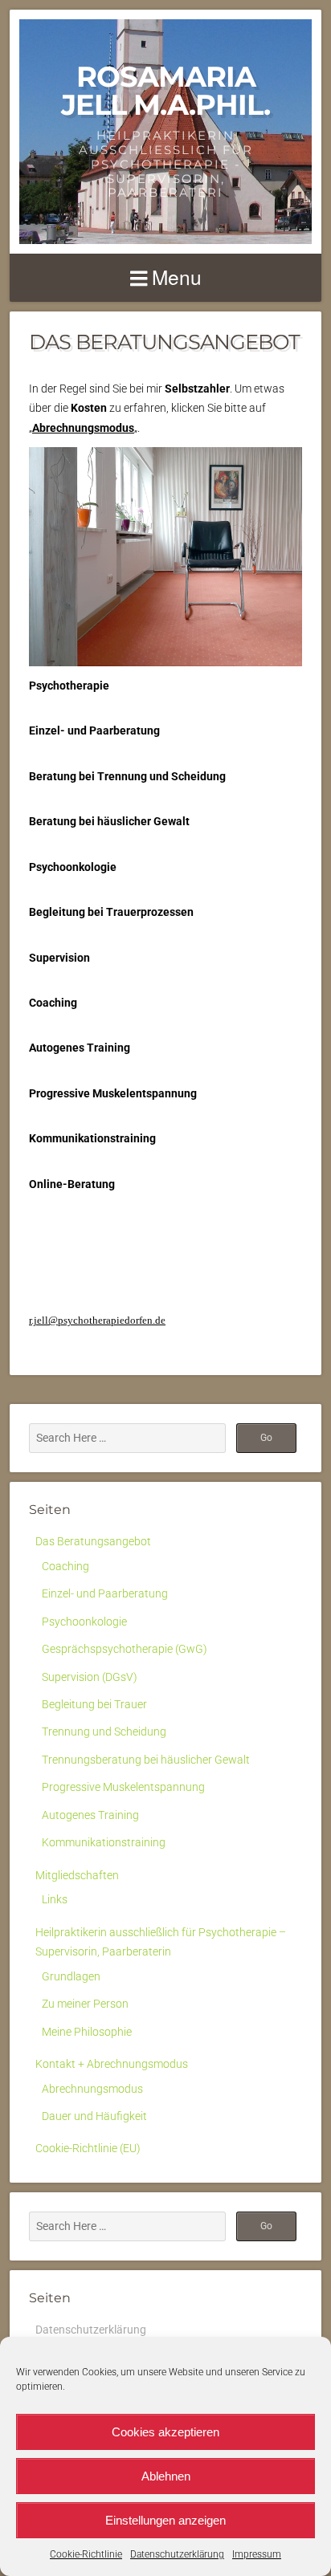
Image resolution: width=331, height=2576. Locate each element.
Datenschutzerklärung (177, 2554)
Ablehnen (166, 2476)
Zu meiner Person (85, 2004)
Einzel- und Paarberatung (105, 1593)
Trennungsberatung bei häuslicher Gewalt (146, 1760)
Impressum (257, 2554)
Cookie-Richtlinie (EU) (88, 2148)
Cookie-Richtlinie (86, 2554)
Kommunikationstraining (104, 1842)
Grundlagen (71, 1976)
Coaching (65, 1566)
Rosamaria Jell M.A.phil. (165, 91)
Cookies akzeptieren (165, 2432)
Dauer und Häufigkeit (94, 2116)
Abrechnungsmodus (92, 2089)
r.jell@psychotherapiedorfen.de (97, 1320)
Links (55, 1899)
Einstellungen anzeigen (165, 2520)
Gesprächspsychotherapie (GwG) (125, 1649)
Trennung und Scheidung (104, 1732)
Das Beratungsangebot (93, 1541)
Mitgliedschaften (77, 1875)
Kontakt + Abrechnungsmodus (112, 2064)
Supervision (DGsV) (90, 1677)
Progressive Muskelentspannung (123, 1787)
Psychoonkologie (84, 1622)
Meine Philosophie (87, 2032)
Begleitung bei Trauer (94, 1704)
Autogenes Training (90, 1815)
